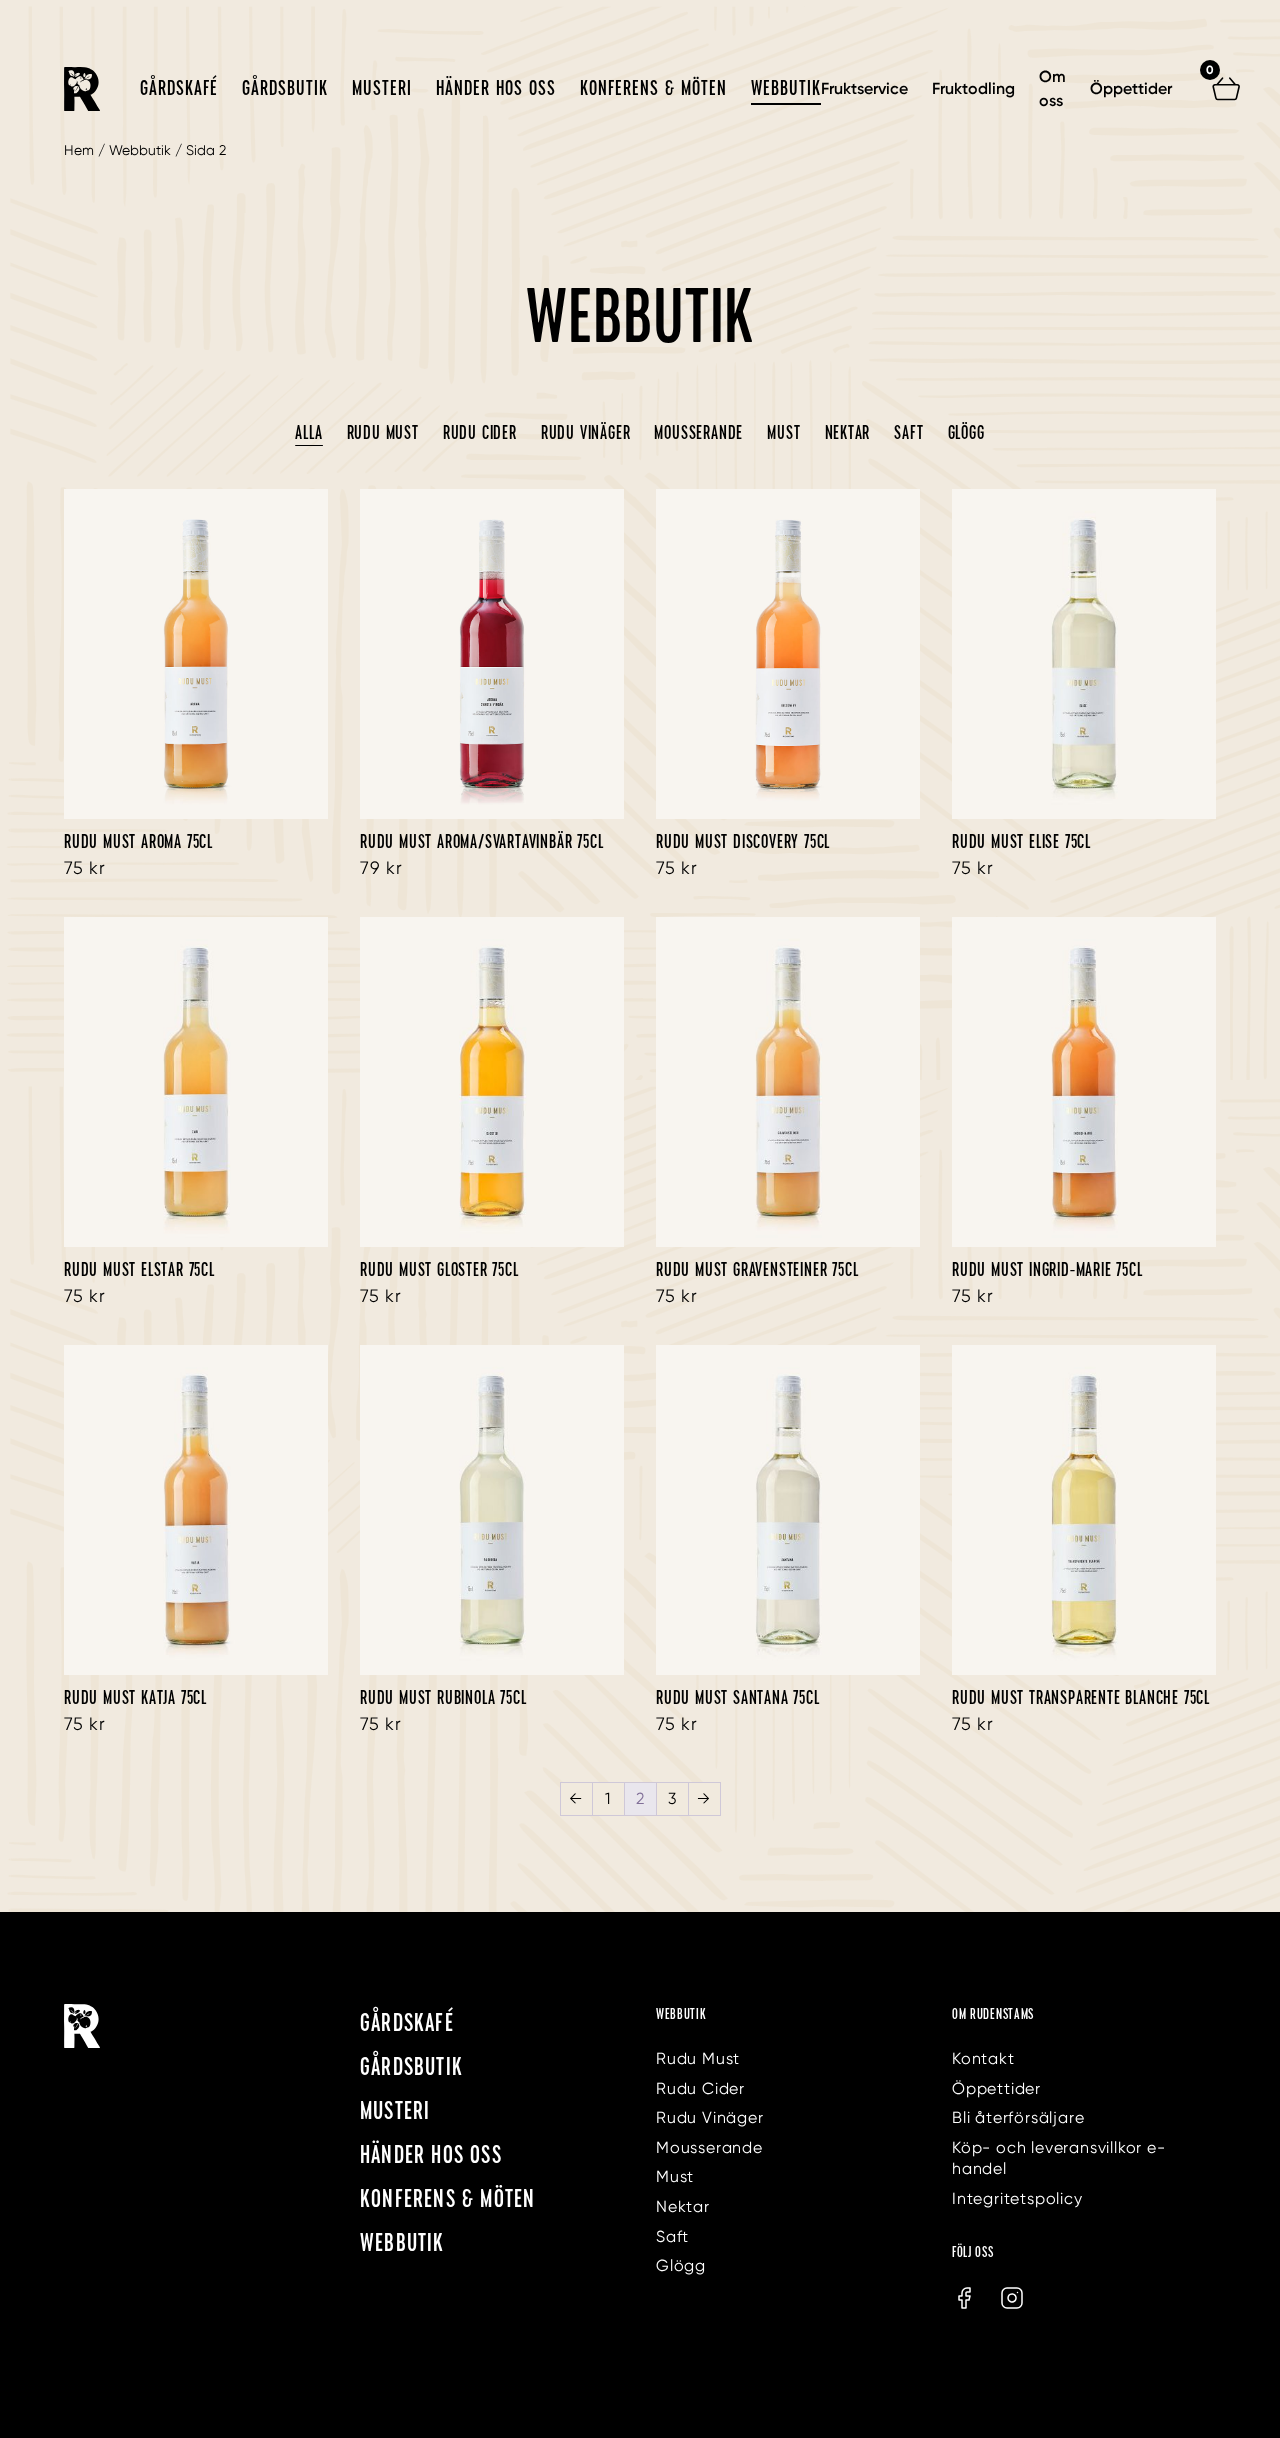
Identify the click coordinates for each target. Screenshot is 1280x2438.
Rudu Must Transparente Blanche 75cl (1081, 1697)
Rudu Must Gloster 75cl (439, 1269)
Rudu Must (383, 432)
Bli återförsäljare (1018, 2117)
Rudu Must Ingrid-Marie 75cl (1047, 1269)
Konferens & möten (653, 87)
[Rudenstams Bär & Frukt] (82, 89)
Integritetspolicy (1017, 2198)
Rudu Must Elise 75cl (1021, 841)
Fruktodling (973, 88)
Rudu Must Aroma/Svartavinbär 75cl (481, 841)
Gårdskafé (179, 87)
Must (783, 432)
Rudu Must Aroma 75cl (138, 841)
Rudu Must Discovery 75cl (743, 841)
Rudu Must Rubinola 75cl (443, 1697)
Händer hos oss (496, 87)
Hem (79, 150)
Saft (908, 432)
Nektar (848, 432)
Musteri (382, 87)
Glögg (966, 432)
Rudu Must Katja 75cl (135, 1697)
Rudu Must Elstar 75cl (139, 1269)
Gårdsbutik (285, 87)
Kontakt (983, 2058)
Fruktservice (864, 88)
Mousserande (698, 432)
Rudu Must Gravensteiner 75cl (757, 1269)
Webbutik (786, 87)
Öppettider (1131, 88)
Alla (308, 432)
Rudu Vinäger (586, 432)
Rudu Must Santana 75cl (738, 1697)
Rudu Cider (480, 432)
